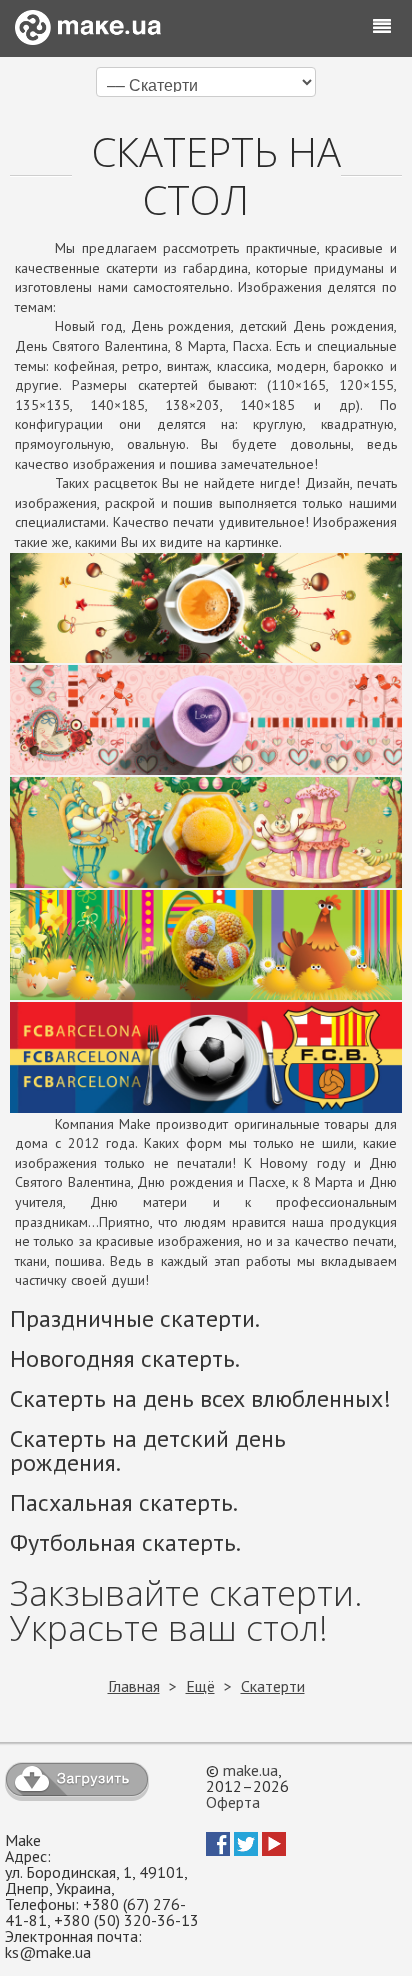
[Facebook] (218, 1850)
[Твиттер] (246, 1850)
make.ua (250, 1770)
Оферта (233, 1802)
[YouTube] (274, 1850)
